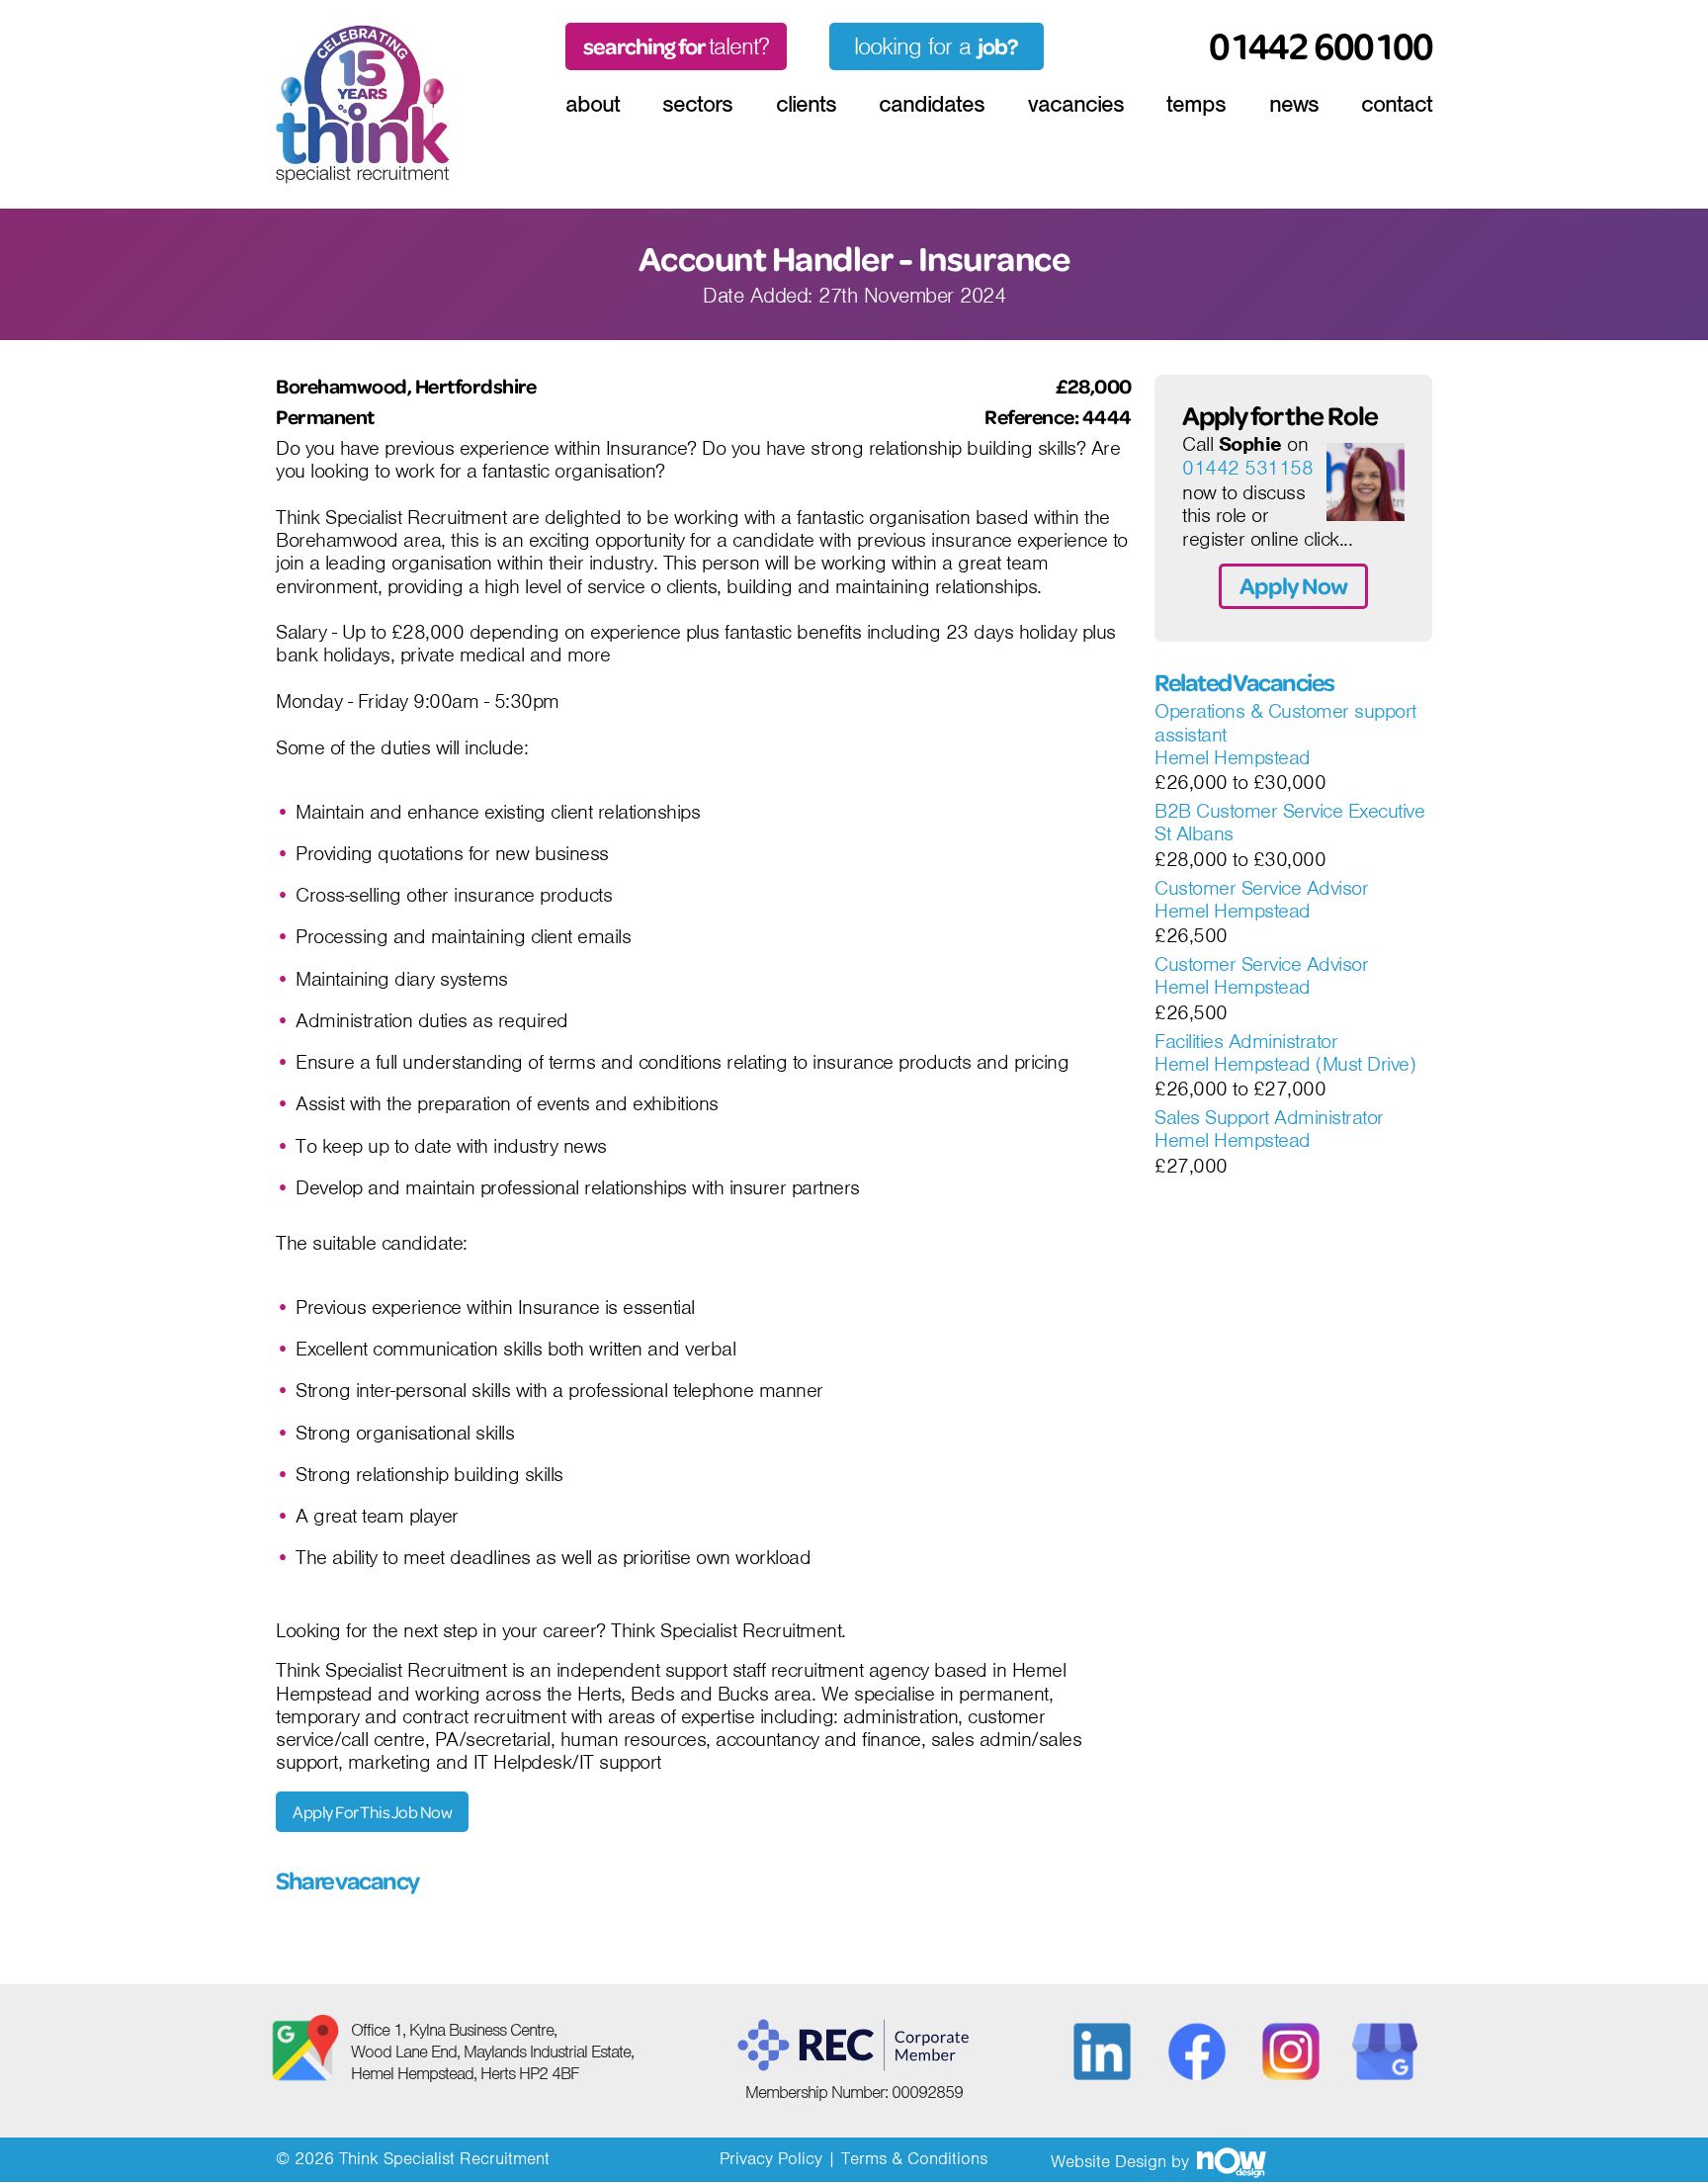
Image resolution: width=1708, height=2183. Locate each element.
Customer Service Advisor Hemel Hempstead (1261, 900)
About (593, 104)
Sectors (697, 104)
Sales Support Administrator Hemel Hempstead (1269, 1130)
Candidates (932, 104)
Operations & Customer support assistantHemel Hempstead (1285, 735)
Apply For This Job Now (372, 1812)
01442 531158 (1247, 469)
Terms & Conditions (914, 2158)
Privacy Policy (771, 2158)
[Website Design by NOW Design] (1231, 2161)
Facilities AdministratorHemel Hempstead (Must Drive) (1285, 1053)
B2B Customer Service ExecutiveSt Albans (1289, 823)
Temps (1196, 104)
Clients (806, 104)
